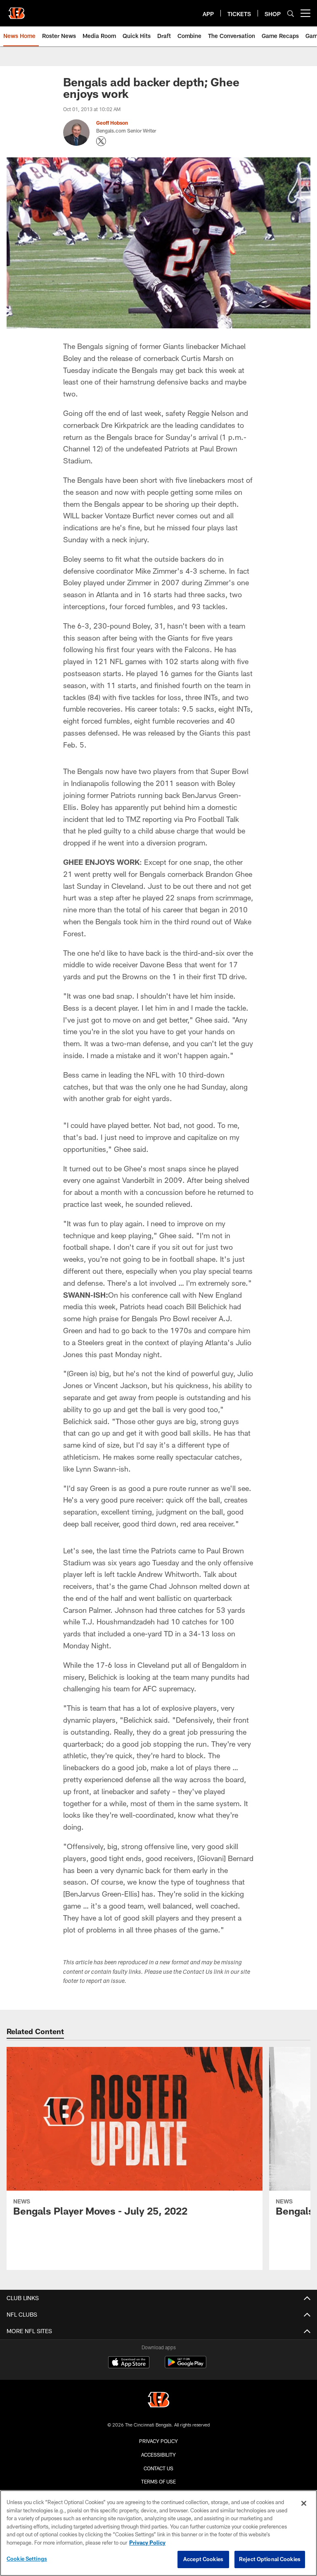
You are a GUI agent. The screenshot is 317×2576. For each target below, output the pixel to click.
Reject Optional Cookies (270, 2559)
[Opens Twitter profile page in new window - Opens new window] (101, 141)
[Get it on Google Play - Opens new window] (186, 2366)
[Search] (291, 13)
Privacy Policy (158, 2441)
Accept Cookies (203, 2559)
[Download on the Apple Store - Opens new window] (129, 2363)
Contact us (158, 2468)
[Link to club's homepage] (17, 10)
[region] (158, 2533)
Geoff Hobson (112, 123)
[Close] (304, 2503)
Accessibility (158, 2455)
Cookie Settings (27, 2559)
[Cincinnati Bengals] (158, 2401)
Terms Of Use (158, 2481)
